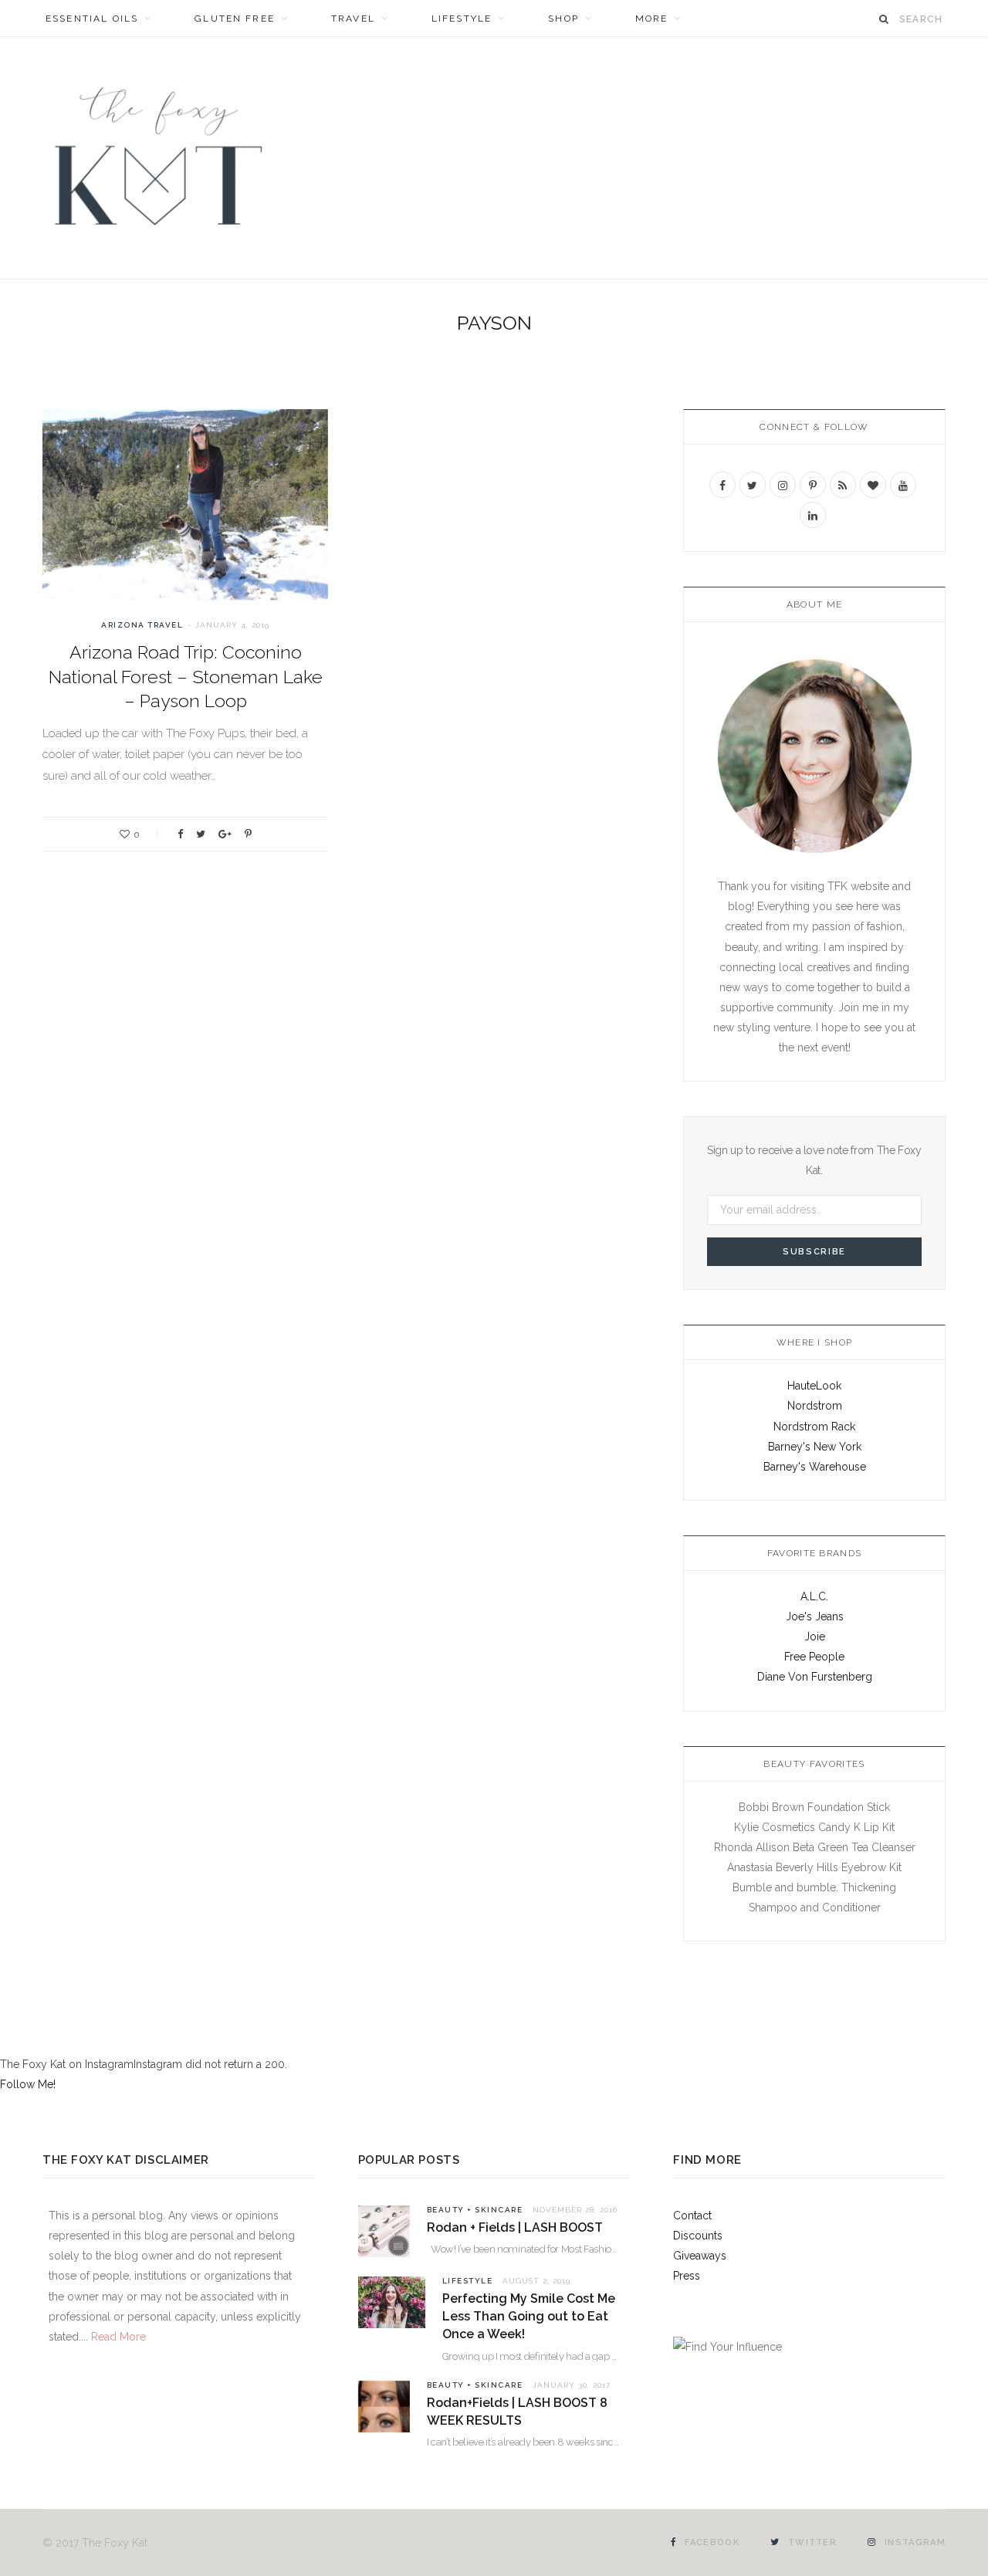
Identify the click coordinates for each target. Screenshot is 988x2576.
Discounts (698, 2236)
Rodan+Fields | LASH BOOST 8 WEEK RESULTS (517, 2412)
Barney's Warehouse (815, 1467)
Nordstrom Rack (814, 1427)
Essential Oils (92, 19)
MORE (652, 19)
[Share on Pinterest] (248, 834)
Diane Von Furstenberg (815, 1677)
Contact (692, 2215)
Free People (814, 1657)
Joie (815, 1637)
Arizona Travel (142, 625)
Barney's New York (815, 1447)
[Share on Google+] (225, 834)
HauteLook (814, 1386)
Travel (353, 19)
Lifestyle (462, 19)
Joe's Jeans (815, 1616)
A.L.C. (814, 1596)
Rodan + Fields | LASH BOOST (515, 2227)
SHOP (563, 19)
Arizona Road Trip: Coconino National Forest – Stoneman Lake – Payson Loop (186, 676)
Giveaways (700, 2256)
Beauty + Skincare (475, 2210)
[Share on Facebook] (180, 834)
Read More (117, 2337)
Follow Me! (28, 2084)
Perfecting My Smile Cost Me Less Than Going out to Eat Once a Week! (529, 2316)
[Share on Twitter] (201, 834)
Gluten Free (235, 19)
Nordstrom (815, 1406)
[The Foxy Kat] (158, 158)
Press (687, 2276)
